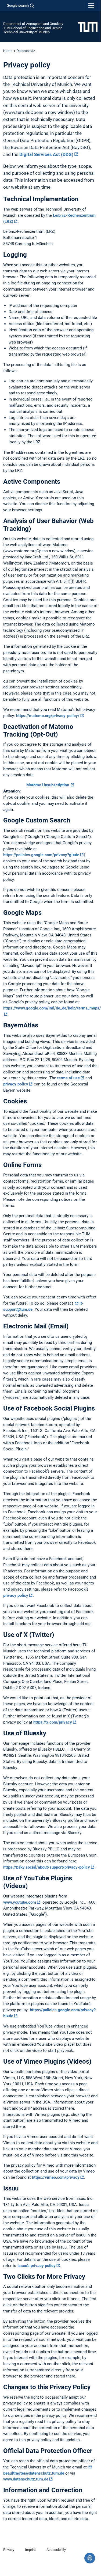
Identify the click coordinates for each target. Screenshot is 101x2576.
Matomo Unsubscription (48, 785)
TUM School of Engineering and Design (33, 28)
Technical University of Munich (26, 32)
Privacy (9, 2550)
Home (8, 51)
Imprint (30, 2550)
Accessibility (56, 2550)
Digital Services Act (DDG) (46, 154)
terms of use (68, 1078)
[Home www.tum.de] (88, 26)
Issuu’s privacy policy (37, 2266)
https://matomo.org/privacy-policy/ (48, 716)
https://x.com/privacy (53, 1722)
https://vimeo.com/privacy (56, 2177)
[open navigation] (91, 6)
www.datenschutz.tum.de (26, 2479)
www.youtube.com (20, 1902)
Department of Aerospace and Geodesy (33, 24)
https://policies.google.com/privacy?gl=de (41, 855)
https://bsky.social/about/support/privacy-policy (47, 1867)
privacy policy (16, 1084)
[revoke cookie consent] (90, 2558)
